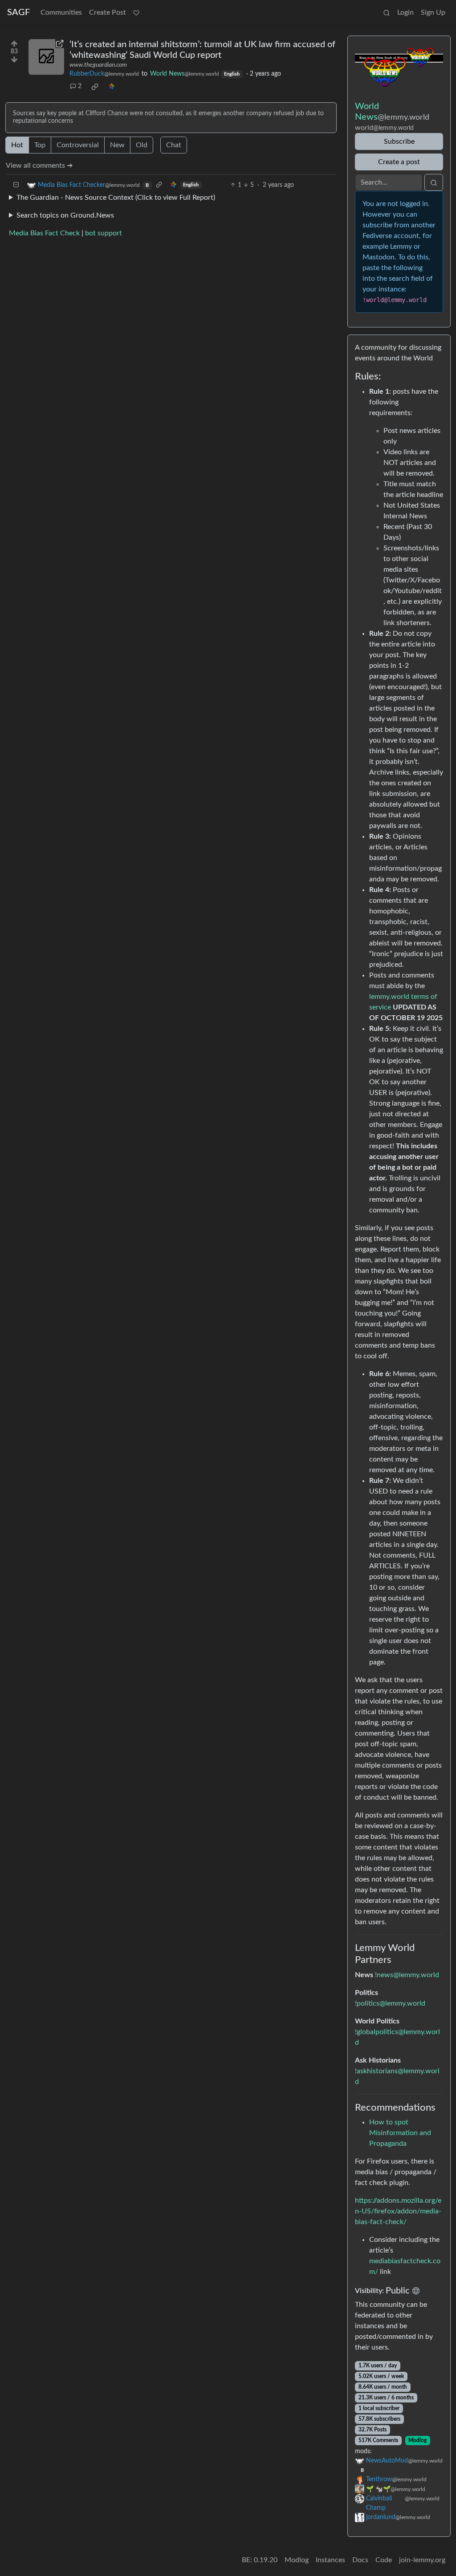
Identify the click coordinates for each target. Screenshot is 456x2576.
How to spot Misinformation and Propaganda (400, 2133)
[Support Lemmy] (136, 12)
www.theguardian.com (98, 65)
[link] (95, 87)
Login (405, 12)
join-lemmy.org (422, 2560)
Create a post (399, 162)
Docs (360, 2560)
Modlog (417, 2440)
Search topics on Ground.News (65, 215)
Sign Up (433, 12)
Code (384, 2560)
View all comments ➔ (39, 166)
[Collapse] (16, 185)
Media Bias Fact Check (44, 233)
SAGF (18, 12)
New (117, 145)
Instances (330, 2560)
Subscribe (399, 141)
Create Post (108, 12)
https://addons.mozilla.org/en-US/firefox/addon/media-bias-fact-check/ (398, 2211)
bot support (104, 233)
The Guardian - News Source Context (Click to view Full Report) (116, 198)
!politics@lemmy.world (390, 2003)
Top (40, 145)
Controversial (78, 145)
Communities (61, 12)
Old (142, 145)
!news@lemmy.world (407, 1975)
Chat (174, 145)
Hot (17, 145)
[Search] (387, 12)
